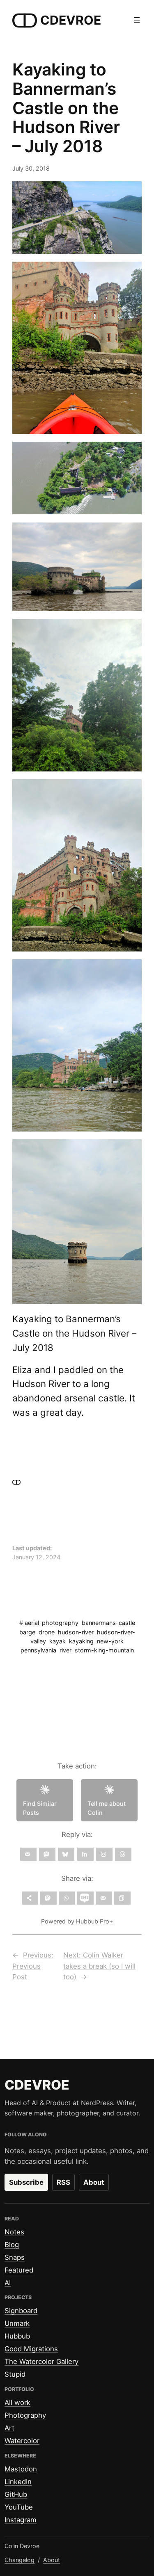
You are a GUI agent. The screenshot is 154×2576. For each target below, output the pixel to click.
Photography (25, 2415)
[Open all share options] (30, 1898)
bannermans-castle (108, 1623)
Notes (14, 2232)
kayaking (81, 1641)
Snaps (15, 2257)
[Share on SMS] (85, 1898)
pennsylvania (38, 1650)
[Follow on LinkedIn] (85, 1854)
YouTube (19, 2507)
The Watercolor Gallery (41, 2362)
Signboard (21, 2311)
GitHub (16, 2494)
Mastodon (21, 2469)
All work (17, 2403)
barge (27, 1632)
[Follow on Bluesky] (66, 1854)
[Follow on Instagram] (104, 1854)
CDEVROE (71, 20)
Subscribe (26, 2182)
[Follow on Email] (28, 1854)
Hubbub (17, 2336)
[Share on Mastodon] (48, 1898)
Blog (12, 2245)
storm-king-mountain (104, 1650)
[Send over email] (104, 1898)
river (66, 1650)
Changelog (20, 2560)
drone (47, 1632)
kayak (57, 1641)
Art (9, 2428)
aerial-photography (52, 1623)
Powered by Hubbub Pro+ (77, 1921)
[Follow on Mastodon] (47, 1854)
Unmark (17, 2323)
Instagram (21, 2520)
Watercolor (22, 2441)
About (94, 2182)
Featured (19, 2270)
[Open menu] (137, 20)
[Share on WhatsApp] (67, 1898)
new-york (110, 1641)
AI (8, 2283)
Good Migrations (31, 2349)
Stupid (15, 2374)
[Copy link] (122, 1898)
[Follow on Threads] (123, 1854)
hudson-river (76, 1632)
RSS (63, 2182)
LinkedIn (18, 2482)
